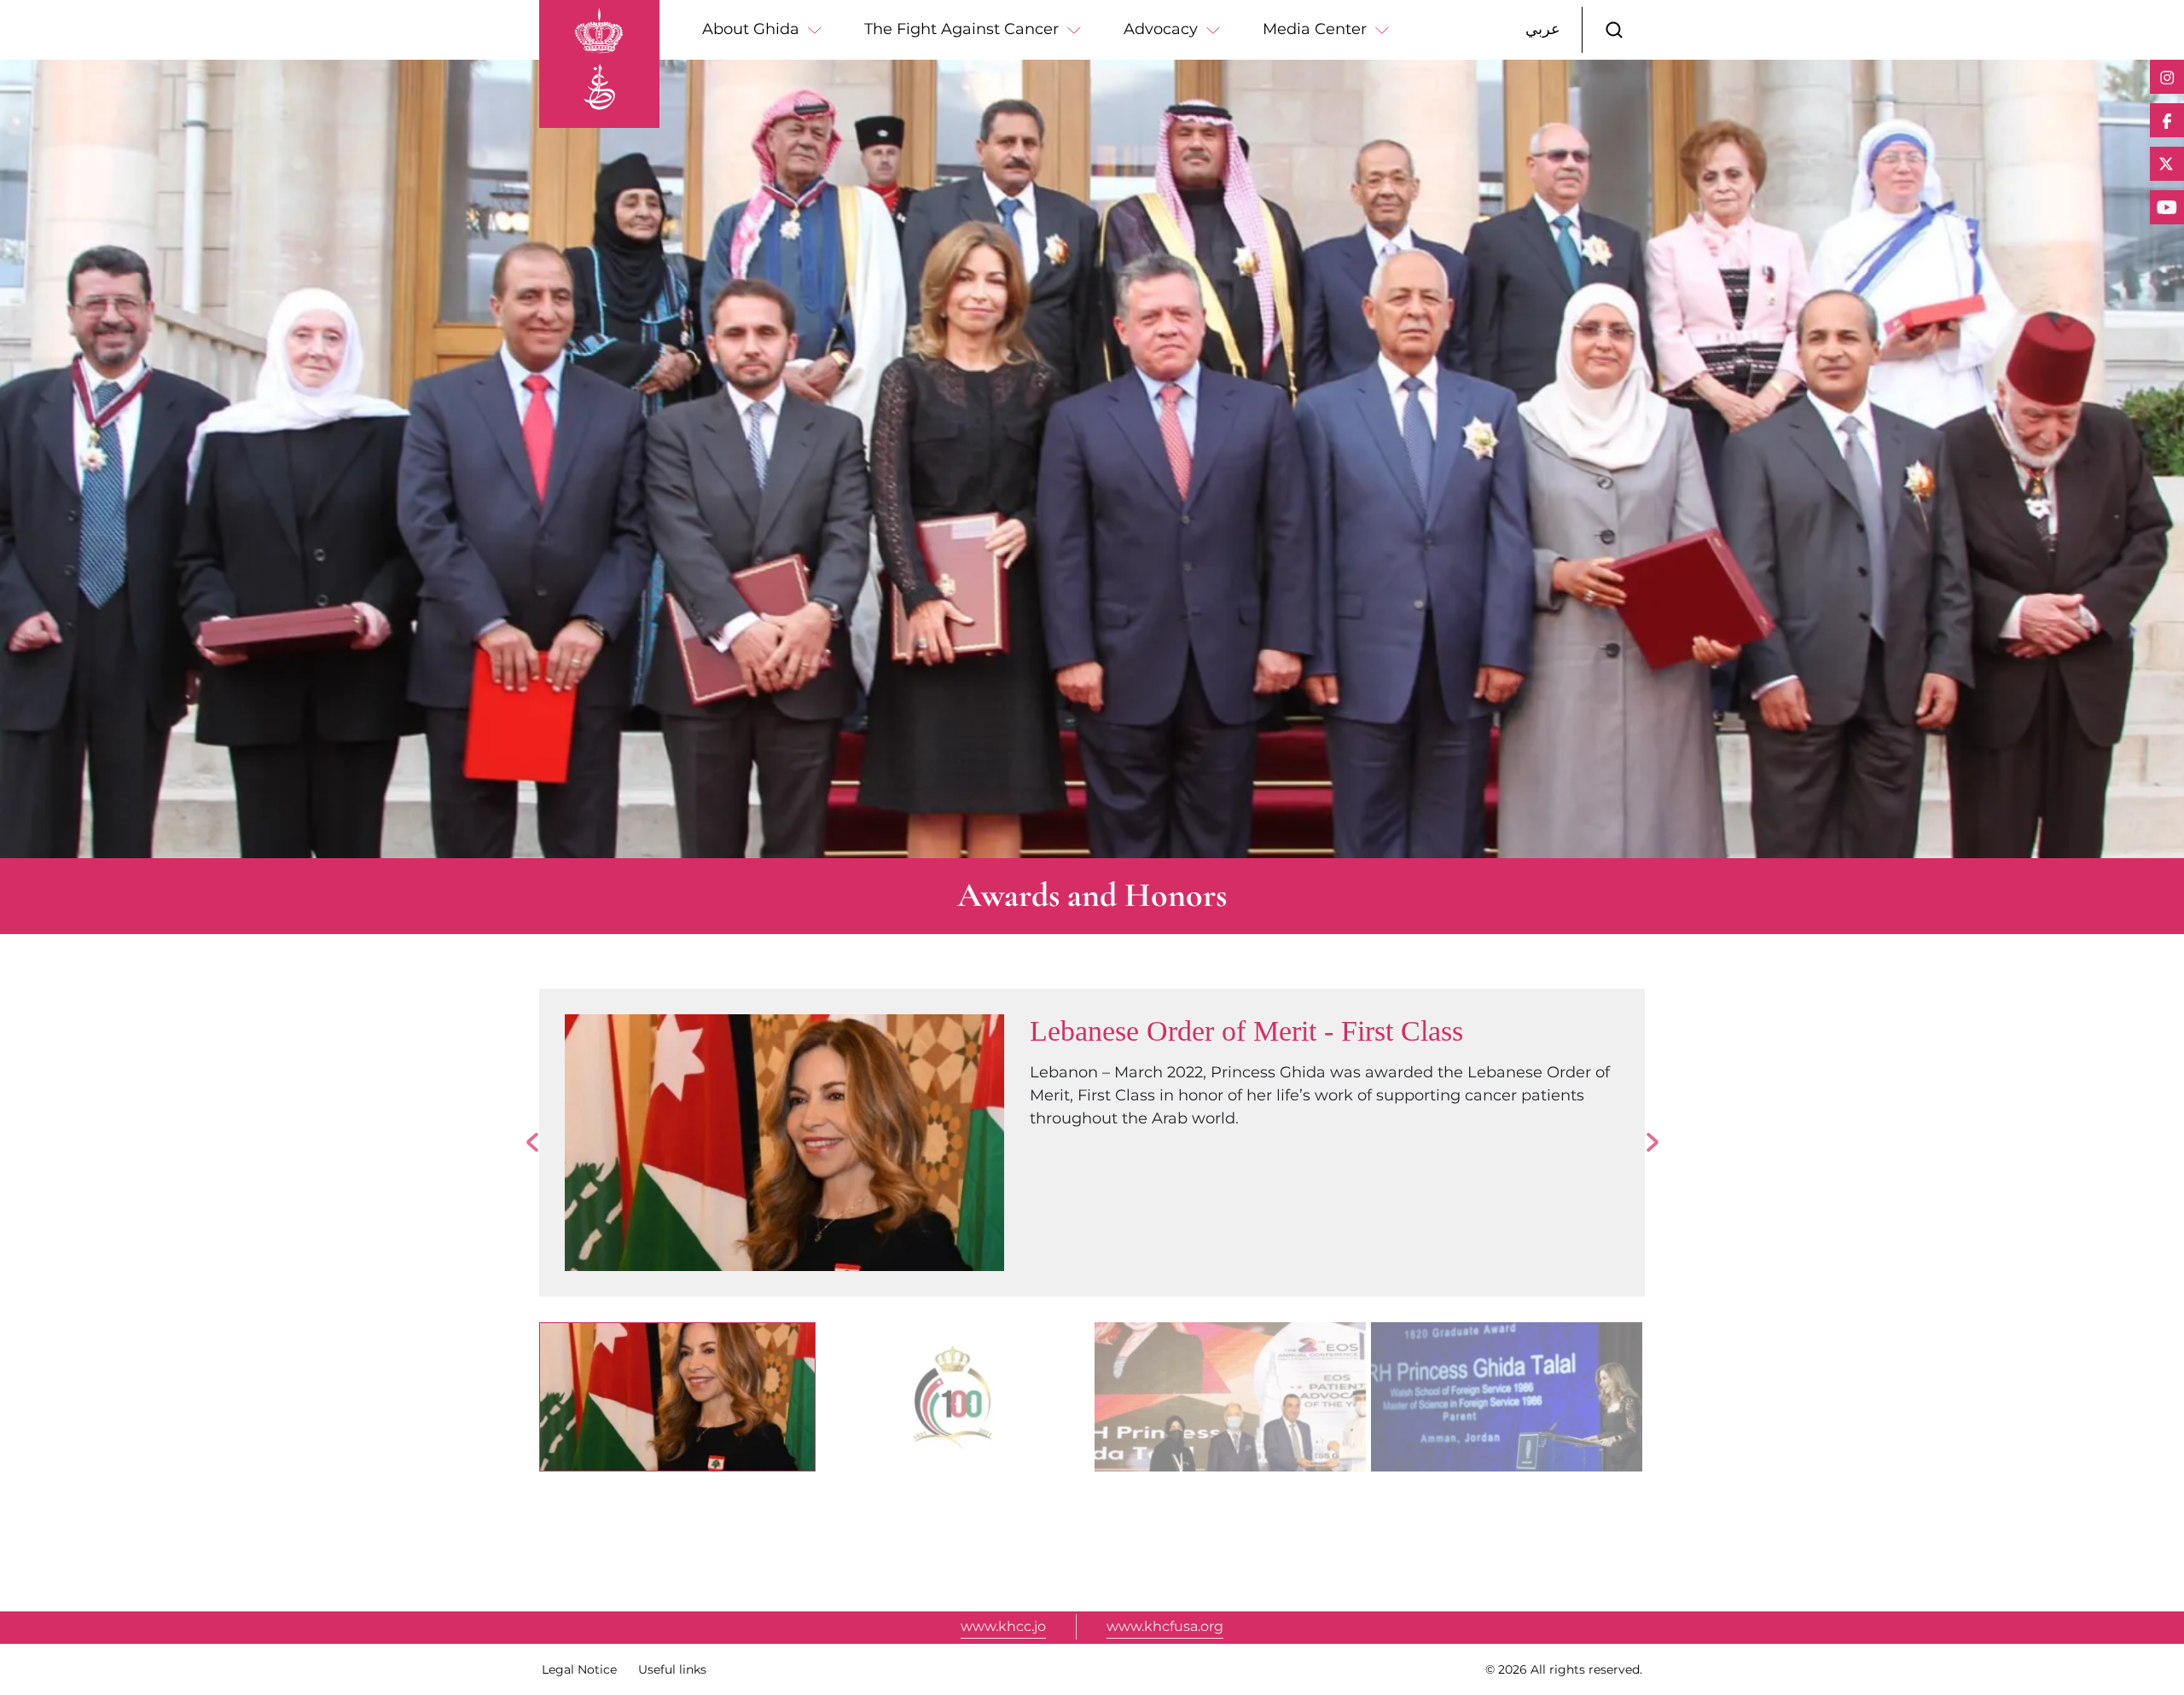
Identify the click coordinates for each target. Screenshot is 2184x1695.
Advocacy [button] (1161, 29)
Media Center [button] (1315, 29)
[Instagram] (2167, 77)
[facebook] (2167, 120)
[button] (1614, 30)
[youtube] (2167, 207)
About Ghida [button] (751, 29)
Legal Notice (579, 1669)
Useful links (672, 1669)
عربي (1543, 29)
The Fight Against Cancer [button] (961, 29)
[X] (2167, 164)
